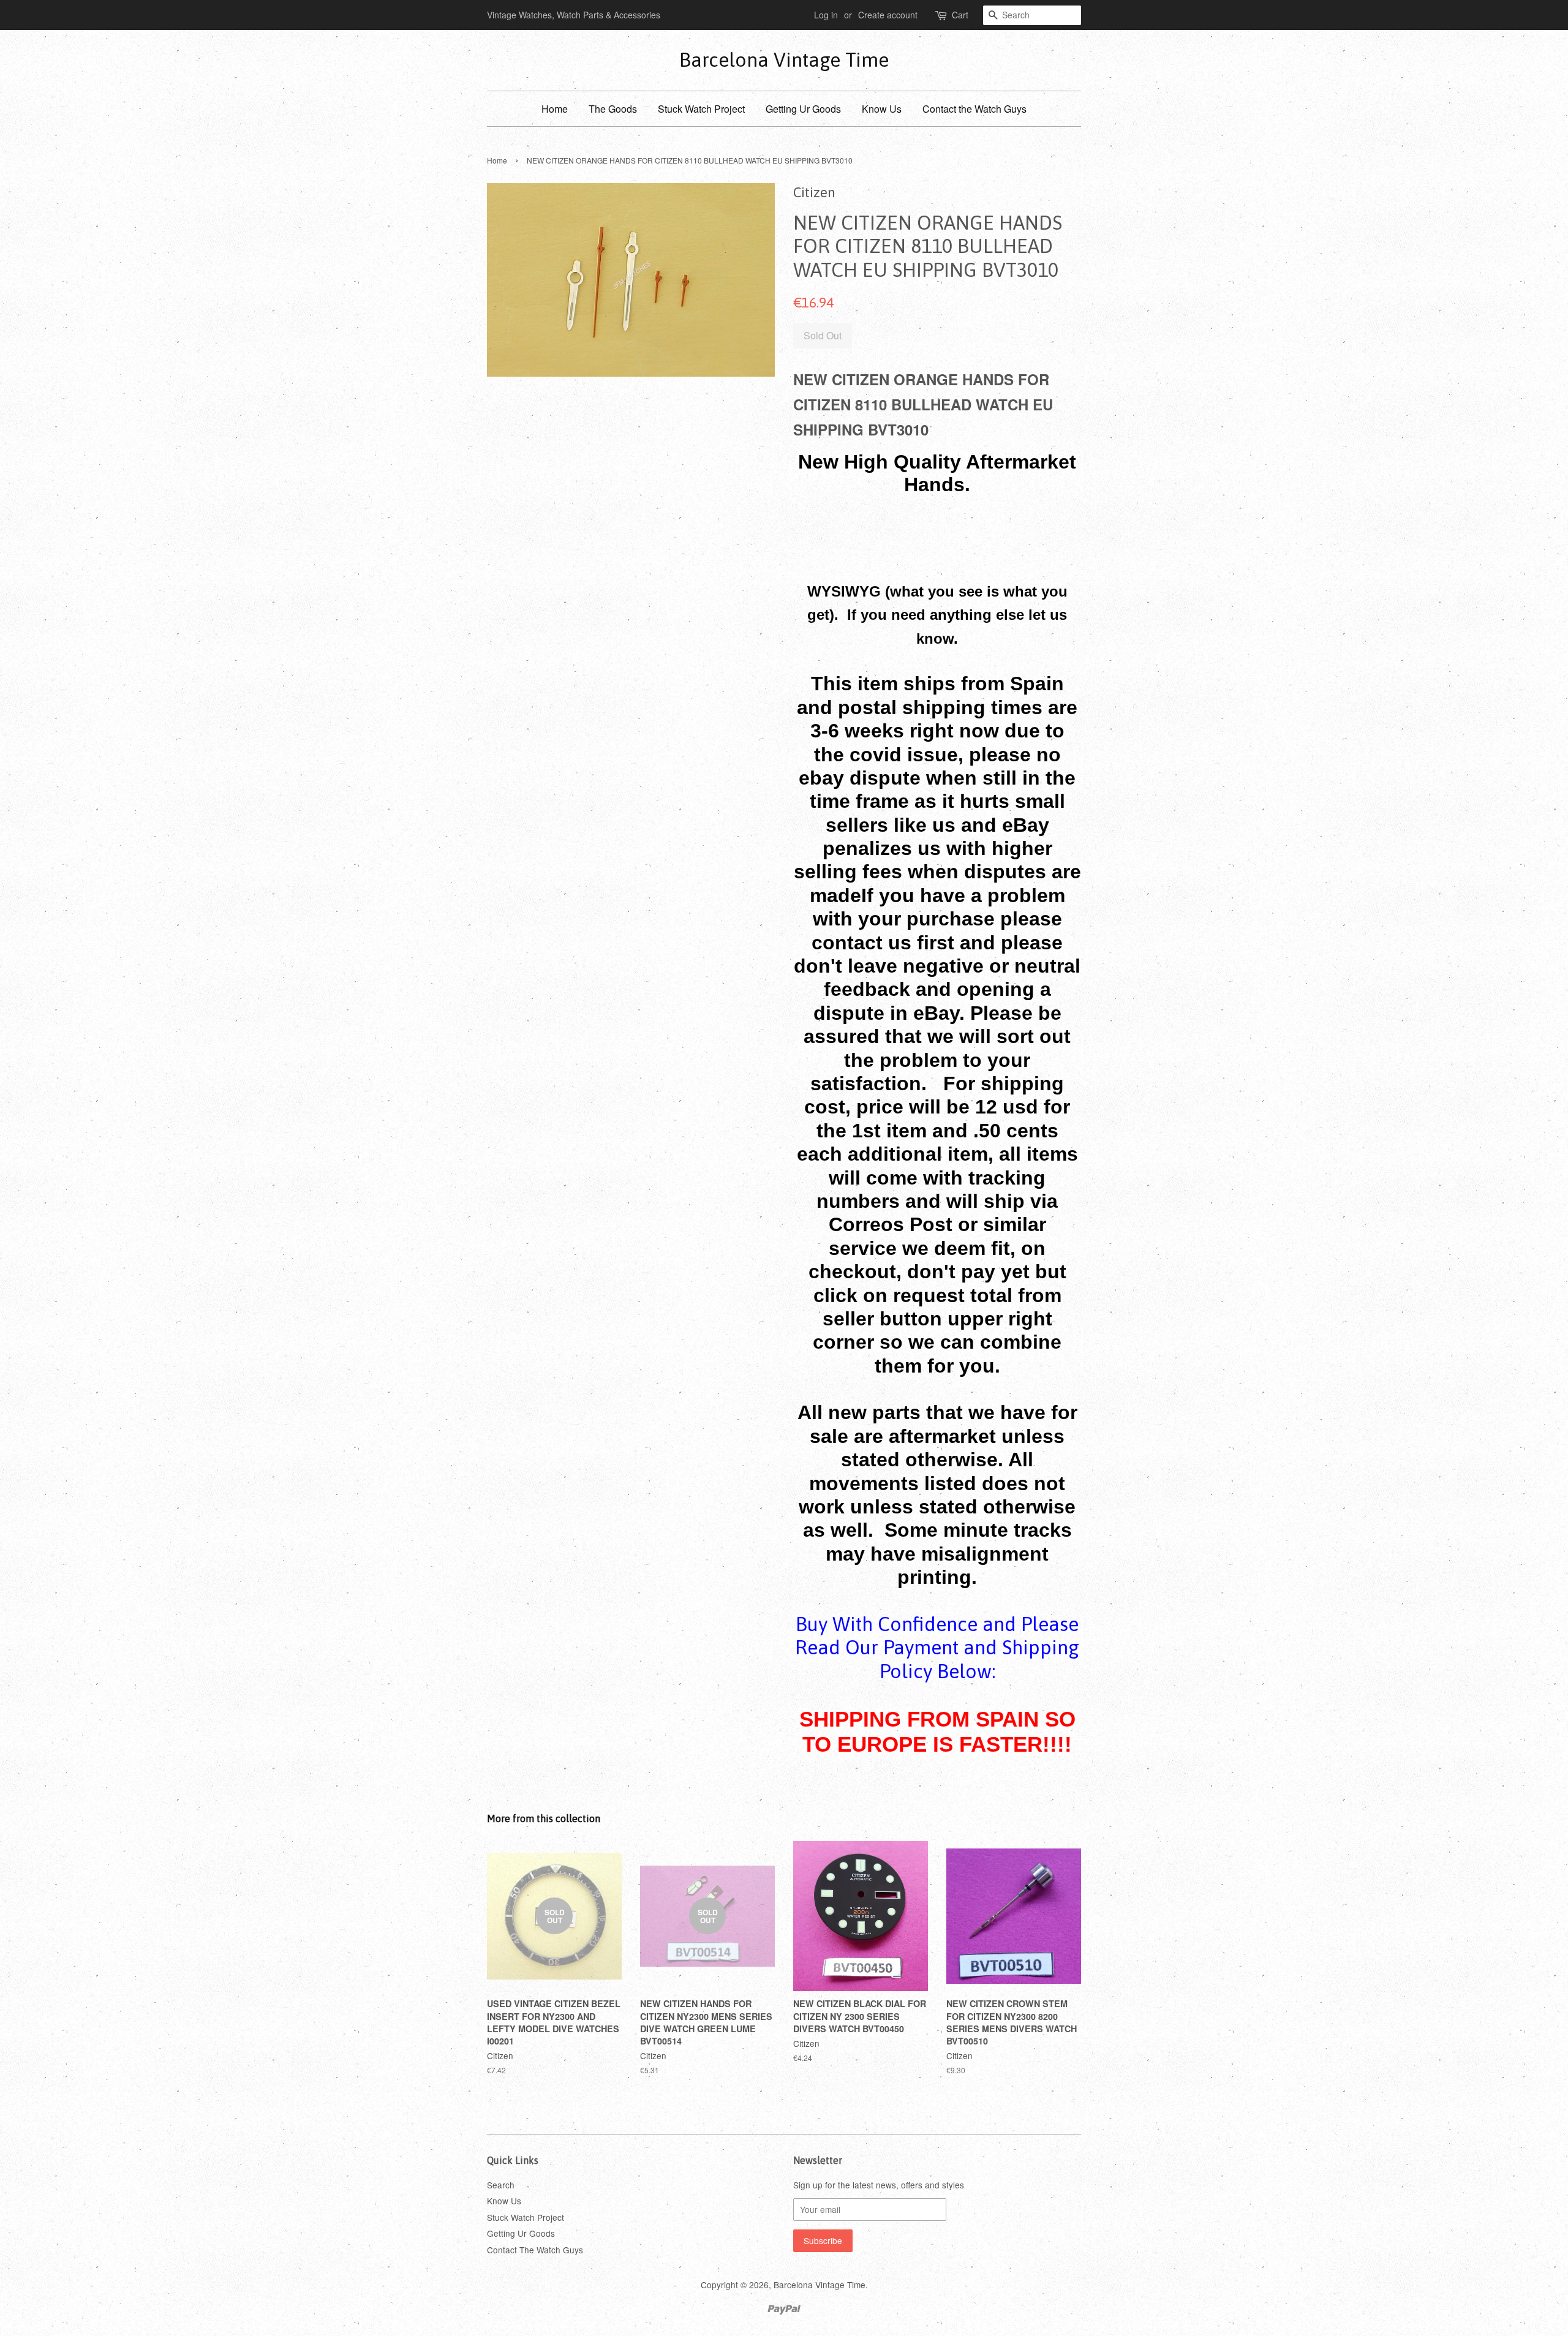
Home (555, 109)
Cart (960, 15)
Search (501, 2185)
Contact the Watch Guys (974, 109)
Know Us (882, 109)
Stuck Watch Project (701, 109)
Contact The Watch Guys (535, 2250)
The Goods (613, 109)
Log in (826, 15)
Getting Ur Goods (803, 109)
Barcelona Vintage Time (784, 60)
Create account (888, 15)
